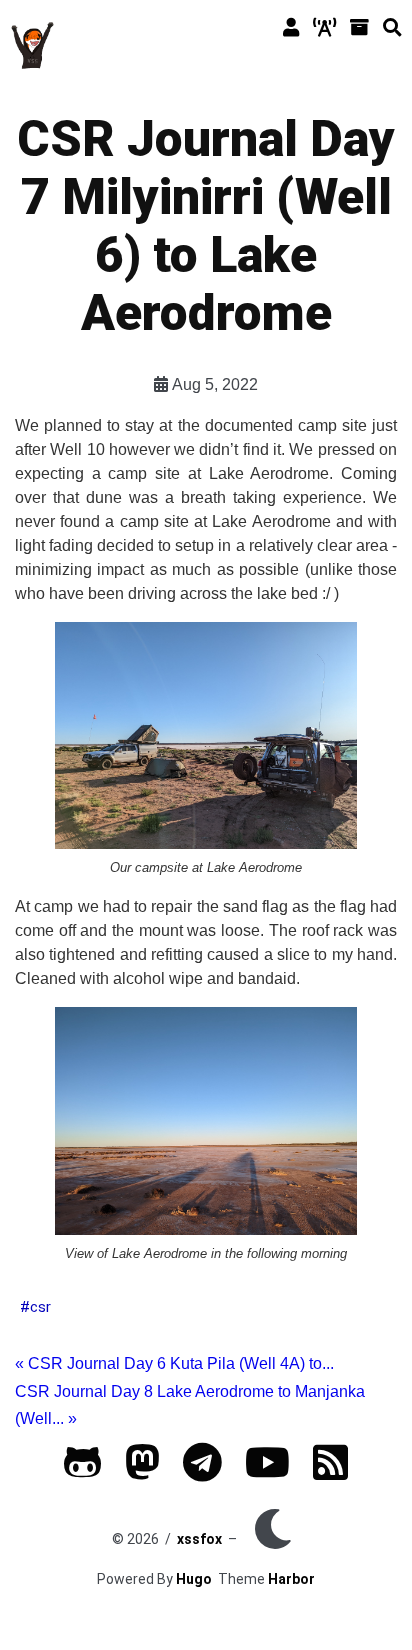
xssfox (199, 1539)
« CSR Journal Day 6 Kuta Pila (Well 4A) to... (174, 1363)
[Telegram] (202, 1472)
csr (40, 1307)
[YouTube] (267, 1472)
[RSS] (330, 1472)
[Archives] (359, 28)
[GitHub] (83, 1472)
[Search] (392, 28)
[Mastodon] (142, 1472)
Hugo (194, 1579)
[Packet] (324, 28)
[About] (291, 28)
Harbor (291, 1579)
